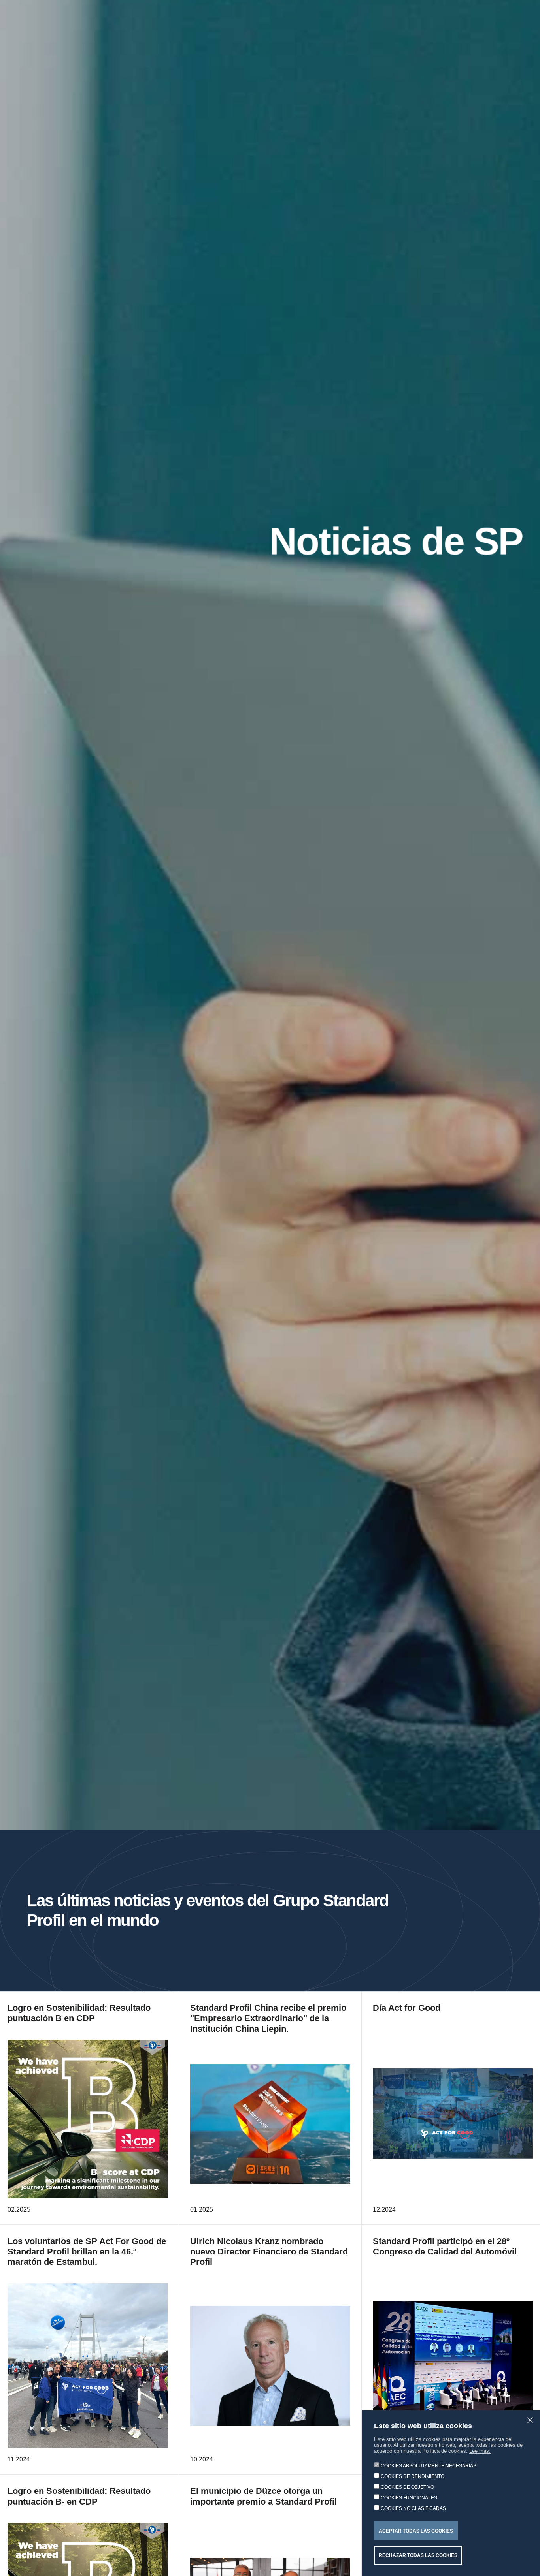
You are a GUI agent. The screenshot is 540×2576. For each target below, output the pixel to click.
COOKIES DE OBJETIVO (407, 2487)
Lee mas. (480, 2451)
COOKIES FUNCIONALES (409, 2498)
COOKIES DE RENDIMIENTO (413, 2476)
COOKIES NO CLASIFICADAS (413, 2508)
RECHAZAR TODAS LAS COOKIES (418, 2555)
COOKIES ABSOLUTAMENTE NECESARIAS (429, 2466)
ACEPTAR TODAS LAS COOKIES (416, 2531)
